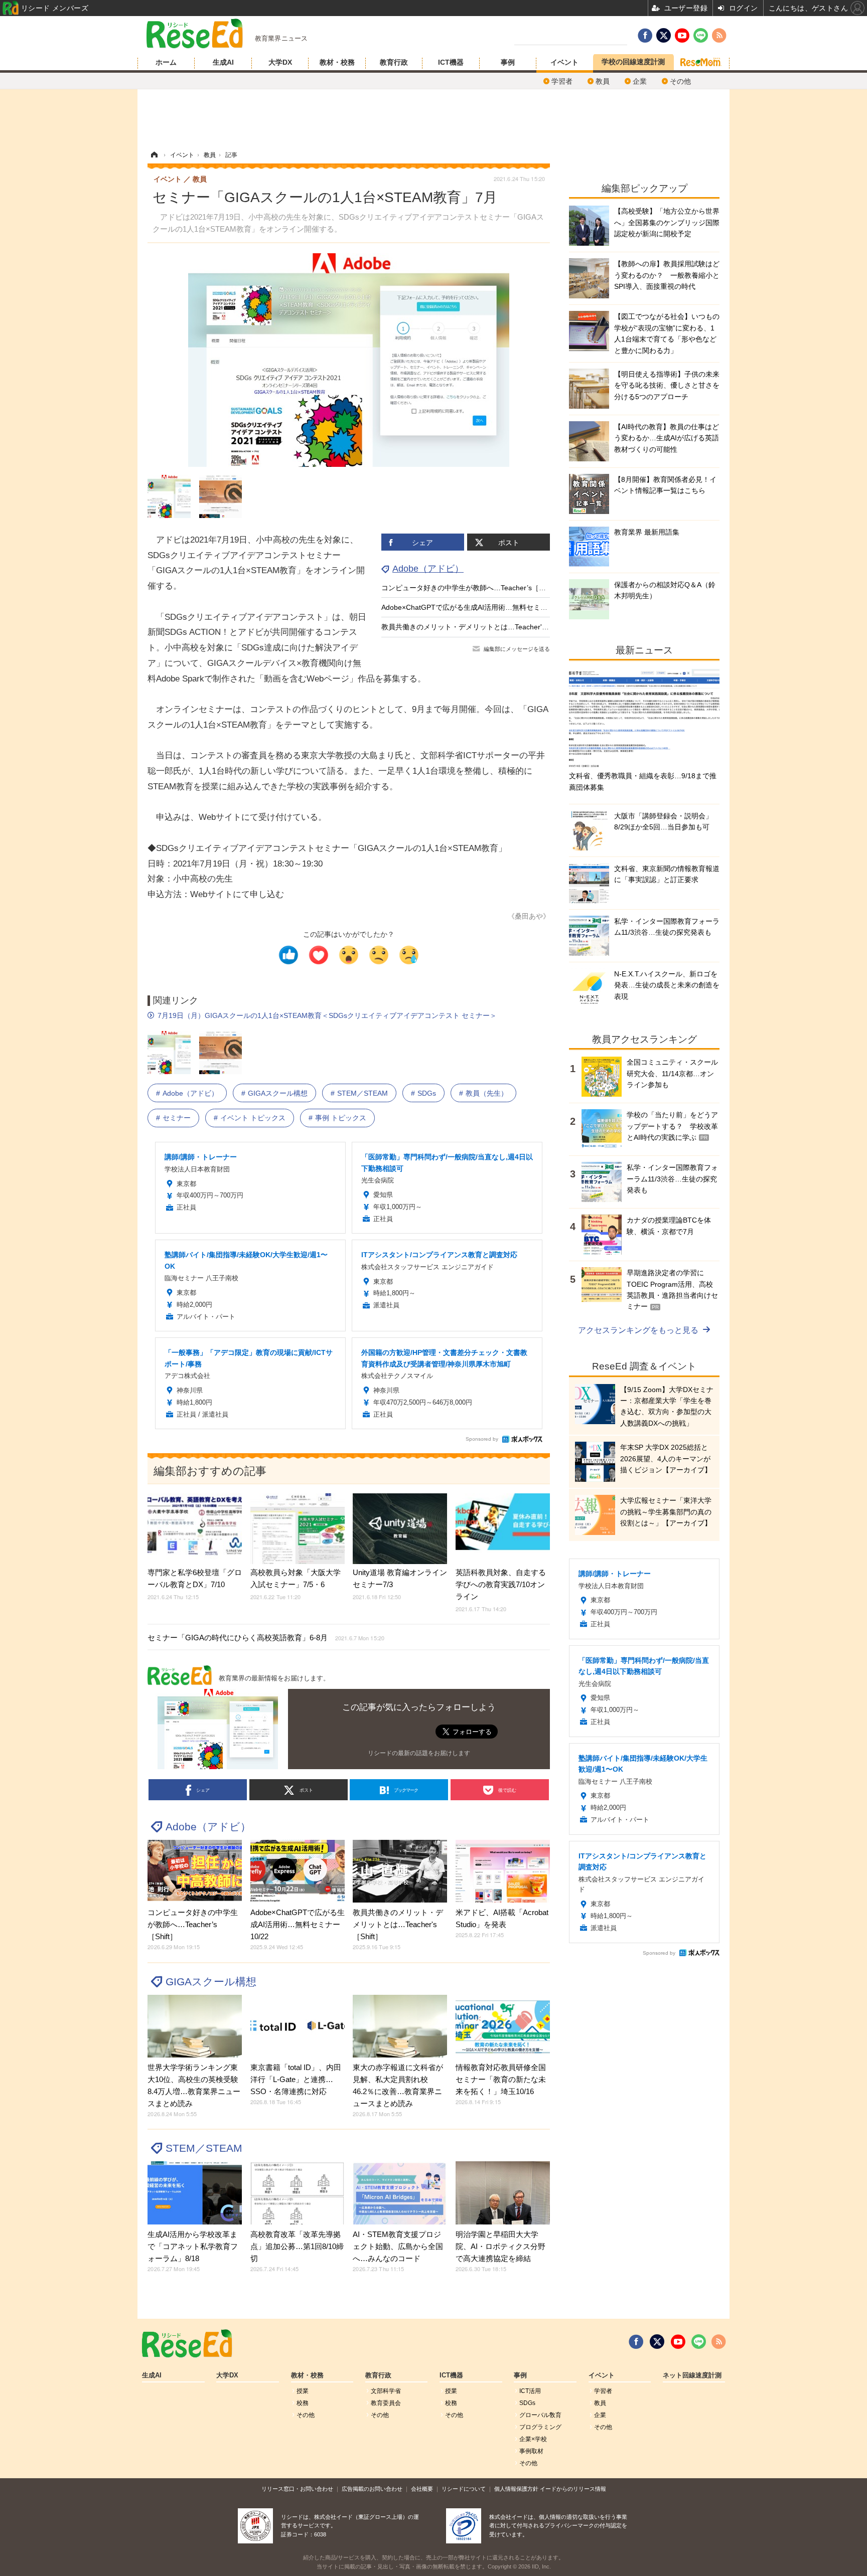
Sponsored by (482, 1439)
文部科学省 (386, 2391)
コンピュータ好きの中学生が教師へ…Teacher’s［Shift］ (471, 588)
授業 (303, 2391)
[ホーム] (154, 155)
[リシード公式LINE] (699, 2342)
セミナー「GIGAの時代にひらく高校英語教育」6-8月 (266, 1638)
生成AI (223, 62)
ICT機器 (451, 62)
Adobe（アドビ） (428, 569)
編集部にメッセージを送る (517, 649)
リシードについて (464, 2489)
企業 (640, 81)
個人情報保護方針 (516, 2489)
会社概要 (422, 2489)
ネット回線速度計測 (692, 2375)
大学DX (280, 62)
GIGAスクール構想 (278, 1093)
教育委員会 (386, 2403)
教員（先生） (487, 1093)
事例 (508, 62)
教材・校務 (337, 62)
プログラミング (540, 2427)
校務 (303, 2403)
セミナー (177, 1118)
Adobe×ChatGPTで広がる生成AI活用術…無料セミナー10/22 (477, 607)
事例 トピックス (341, 1118)
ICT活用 (530, 2391)
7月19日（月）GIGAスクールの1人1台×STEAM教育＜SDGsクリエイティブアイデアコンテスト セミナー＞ (327, 1015)
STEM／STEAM (363, 1093)
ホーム (166, 62)
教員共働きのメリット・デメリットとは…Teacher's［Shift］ (477, 627)
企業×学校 (533, 2439)
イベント (564, 62)
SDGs (427, 1093)
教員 (603, 81)
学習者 (562, 81)
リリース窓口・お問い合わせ (297, 2489)
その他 (680, 81)
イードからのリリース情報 (573, 2489)
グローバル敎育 (540, 2415)
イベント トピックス (253, 1118)
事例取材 (531, 2451)
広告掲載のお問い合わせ (372, 2489)
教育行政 (394, 62)
